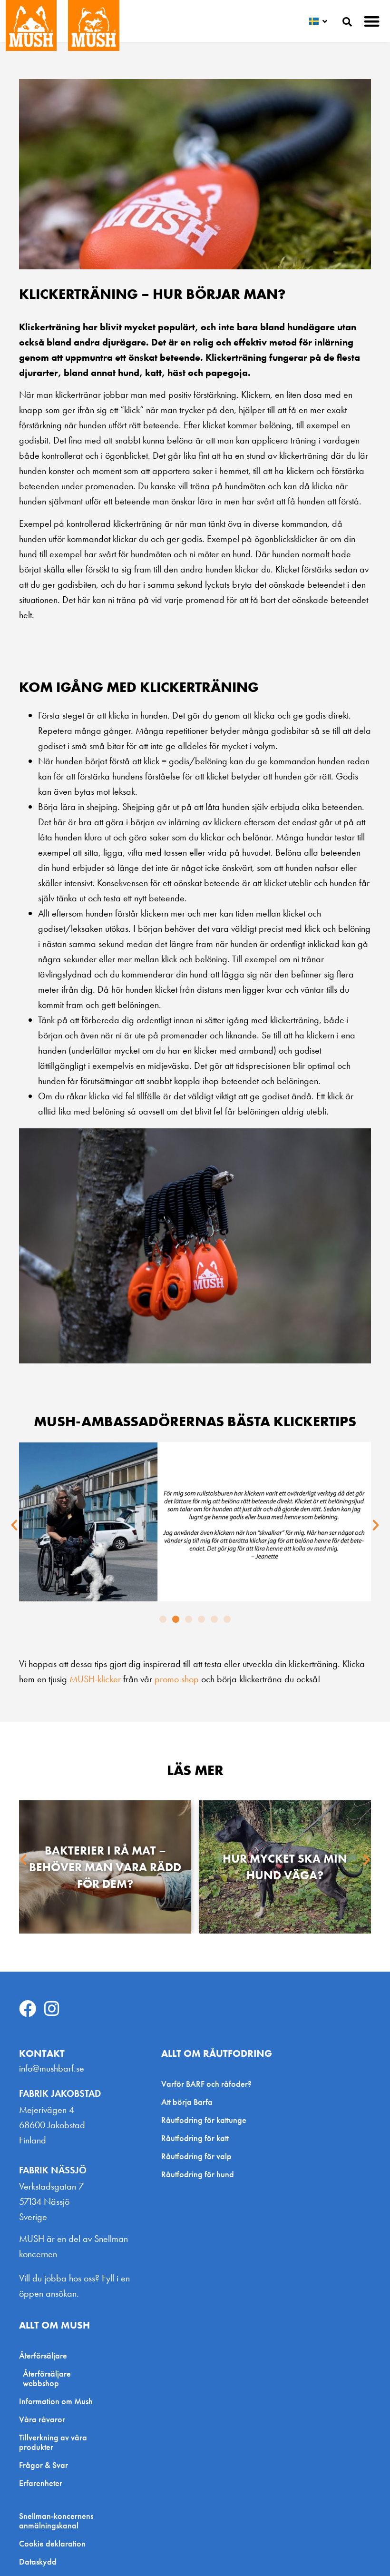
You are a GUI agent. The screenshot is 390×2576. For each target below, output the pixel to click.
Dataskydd (38, 2562)
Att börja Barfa (187, 2102)
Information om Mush (56, 2401)
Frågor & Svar (44, 2465)
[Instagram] (52, 2009)
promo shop (177, 1679)
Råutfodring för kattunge (204, 2120)
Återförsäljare (43, 2355)
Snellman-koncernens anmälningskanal (56, 2521)
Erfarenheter (41, 2483)
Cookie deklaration (52, 2544)
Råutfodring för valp (196, 2156)
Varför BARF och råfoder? (206, 2084)
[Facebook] (28, 2009)
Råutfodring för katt (195, 2138)
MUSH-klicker (95, 1679)
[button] (372, 21)
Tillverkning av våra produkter (53, 2442)
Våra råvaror (42, 2419)
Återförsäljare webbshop (47, 2378)
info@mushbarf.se (52, 2068)
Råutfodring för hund (198, 2174)
